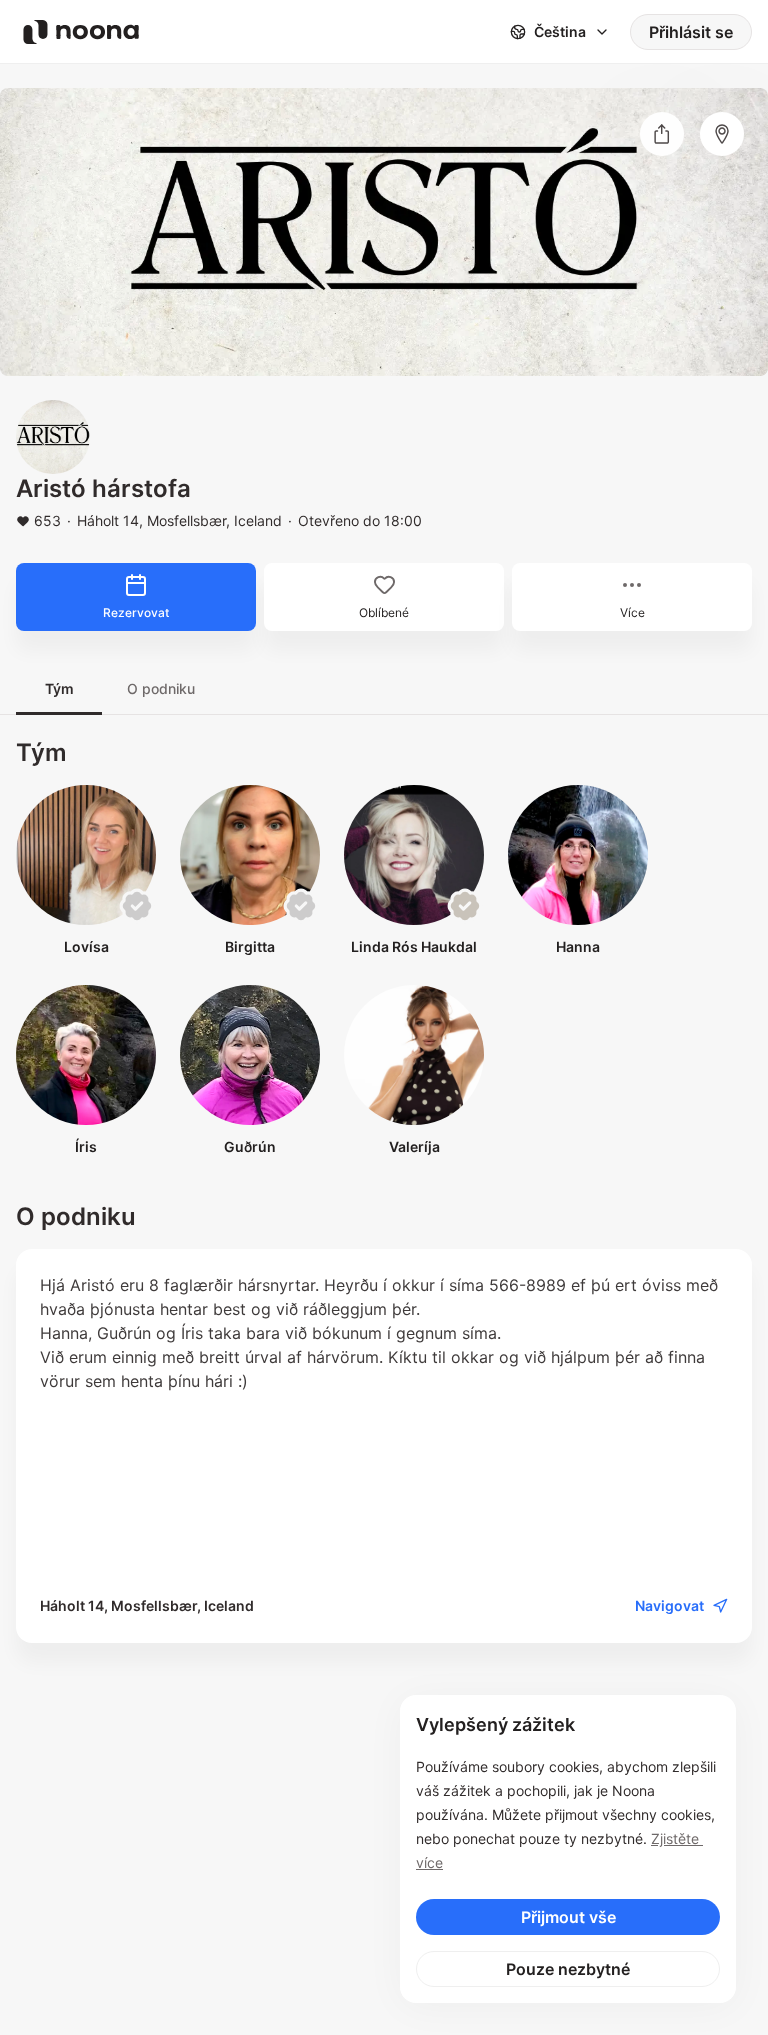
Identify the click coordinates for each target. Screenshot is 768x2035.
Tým (59, 688)
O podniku (161, 688)
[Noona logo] (81, 32)
